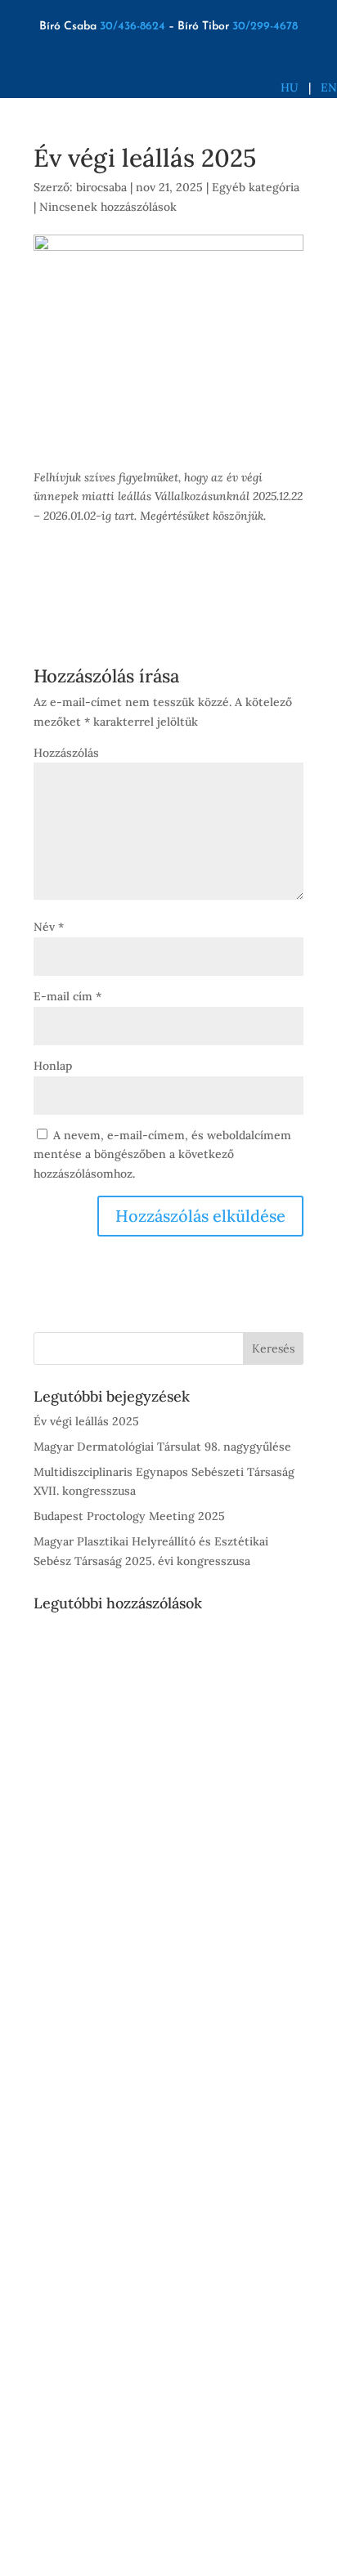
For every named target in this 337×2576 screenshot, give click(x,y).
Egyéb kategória (256, 187)
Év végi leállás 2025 (86, 1421)
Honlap (53, 1066)
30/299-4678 (265, 27)
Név (49, 927)
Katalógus (104, 1960)
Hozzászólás (66, 753)
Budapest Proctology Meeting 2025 (129, 1516)
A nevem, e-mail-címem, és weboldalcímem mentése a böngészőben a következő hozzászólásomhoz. (162, 1155)
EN (329, 87)
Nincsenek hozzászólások (108, 207)
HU (290, 87)
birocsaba (101, 187)
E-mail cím (67, 996)
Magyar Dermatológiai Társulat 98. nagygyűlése (162, 1447)
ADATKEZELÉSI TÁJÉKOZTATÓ (128, 2468)
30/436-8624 (133, 27)
